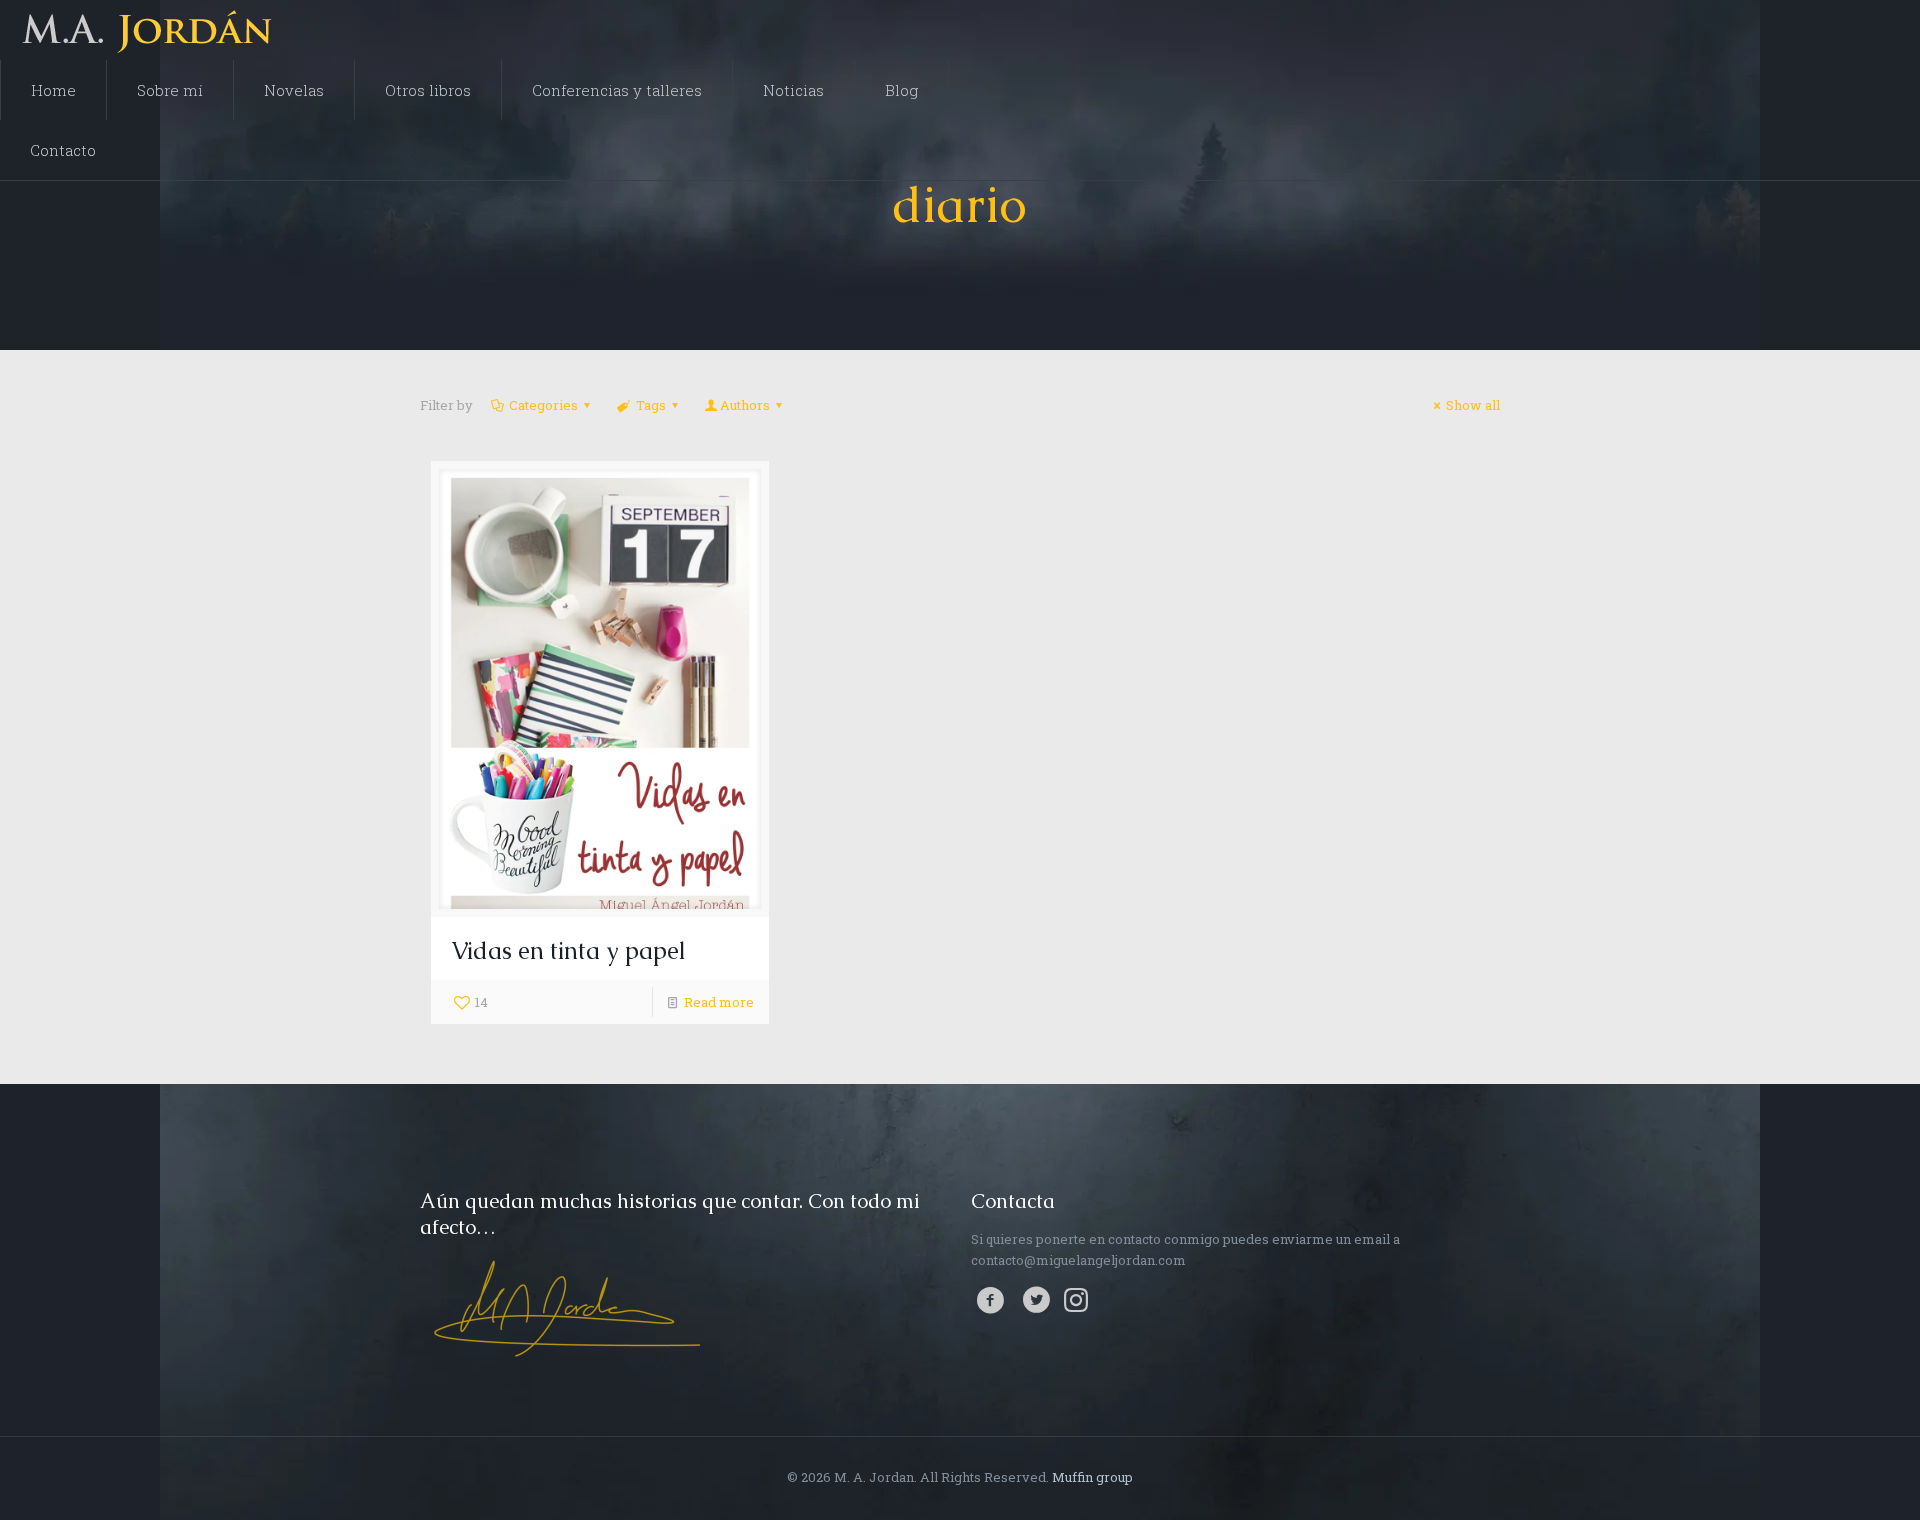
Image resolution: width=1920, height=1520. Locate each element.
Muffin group (1092, 1477)
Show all (1473, 405)
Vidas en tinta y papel (568, 950)
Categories (543, 405)
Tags (651, 405)
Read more (719, 1002)
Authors (745, 405)
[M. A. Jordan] (152, 30)
